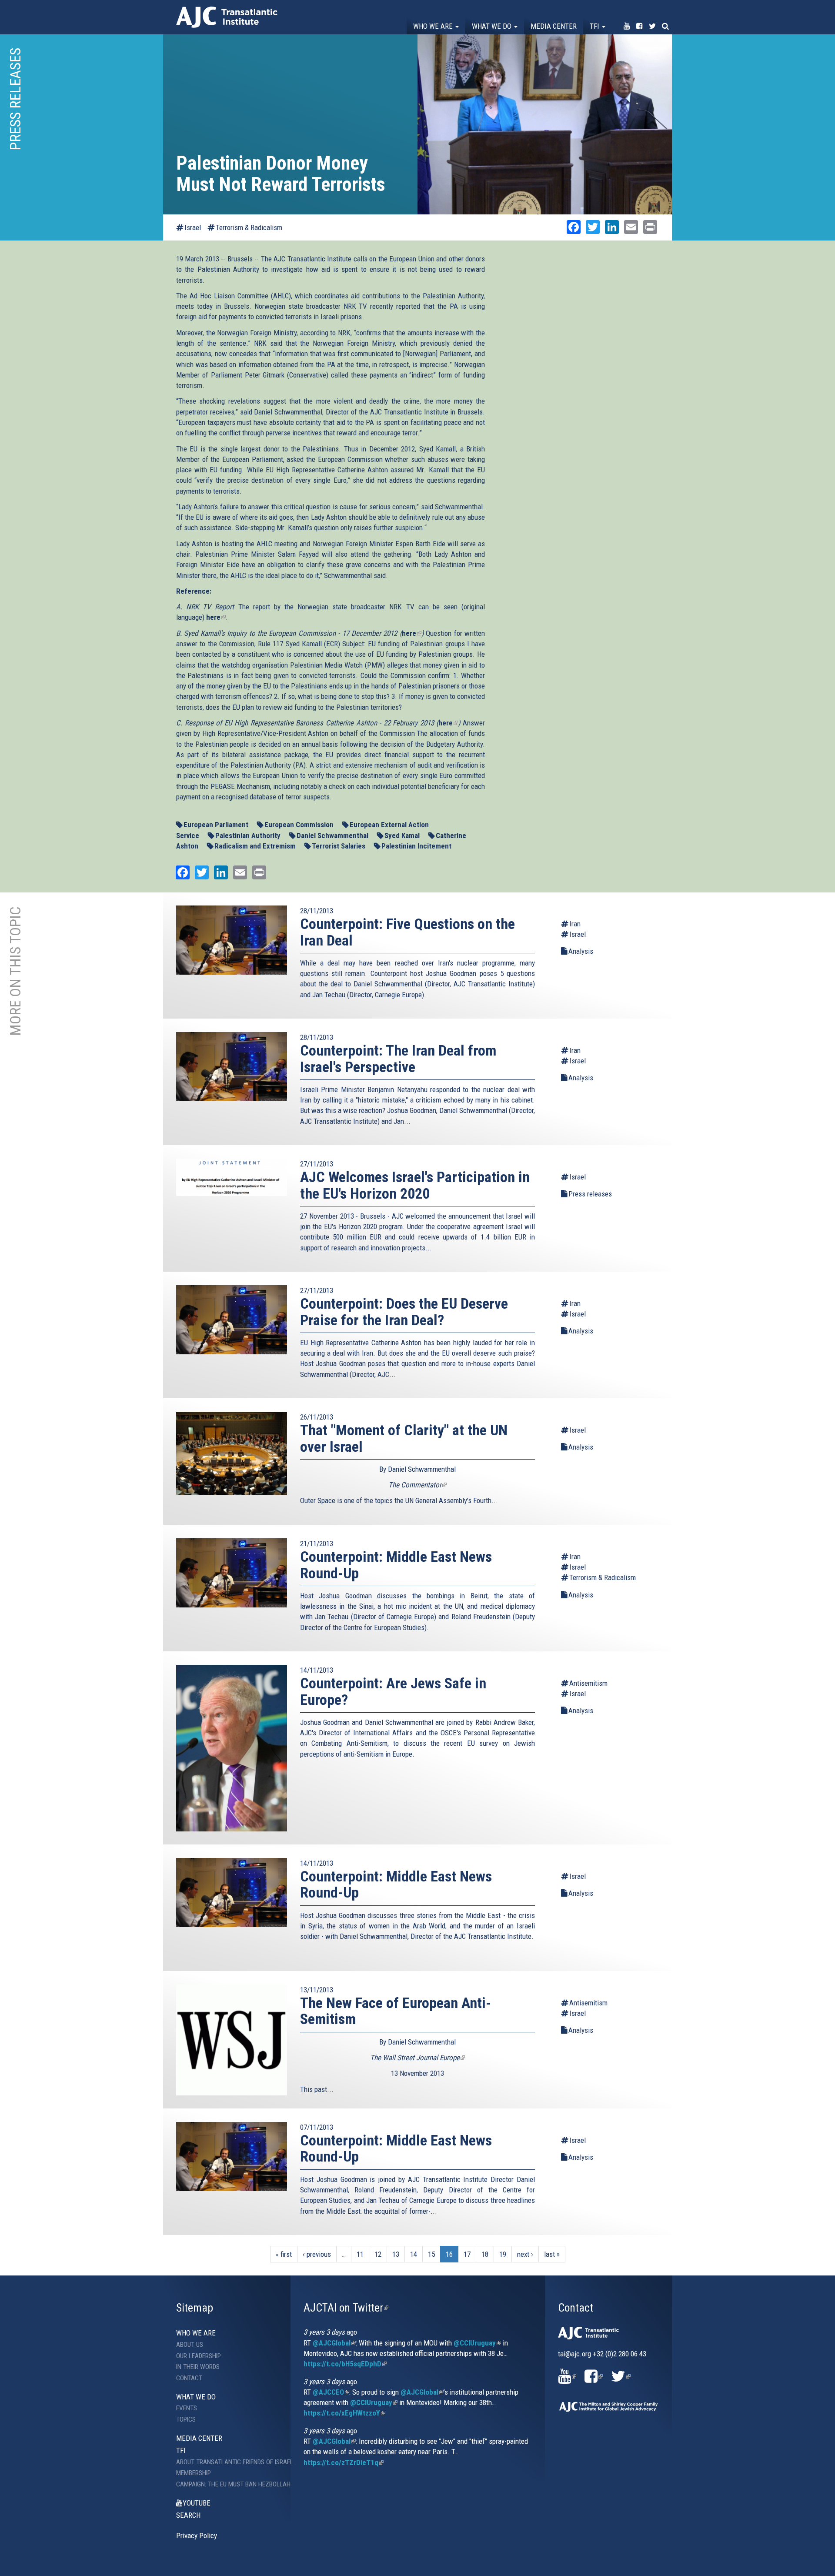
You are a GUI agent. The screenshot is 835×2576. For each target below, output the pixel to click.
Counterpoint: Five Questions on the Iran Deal (407, 932)
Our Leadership (199, 2356)
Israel (193, 227)
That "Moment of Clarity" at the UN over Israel (404, 1438)
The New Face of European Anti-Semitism (396, 2011)
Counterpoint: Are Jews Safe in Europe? (393, 1691)
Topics (186, 2419)
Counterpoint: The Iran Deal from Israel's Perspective (398, 1058)
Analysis (581, 951)
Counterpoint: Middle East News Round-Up (396, 1565)
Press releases (590, 1194)
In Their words (198, 2367)
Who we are (434, 26)
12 (378, 2254)
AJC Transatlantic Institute (227, 17)
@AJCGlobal (334, 2343)
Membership (194, 2473)
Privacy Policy (197, 2536)
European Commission (299, 825)
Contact (189, 2378)
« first (284, 2254)
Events (187, 2408)
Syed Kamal (402, 835)
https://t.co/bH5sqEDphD (345, 2364)
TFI (595, 26)
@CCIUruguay (477, 2343)
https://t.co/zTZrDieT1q (344, 2462)
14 (414, 2254)
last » (552, 2254)
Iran (575, 924)
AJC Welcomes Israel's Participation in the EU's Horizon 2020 (415, 1185)
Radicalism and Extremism (255, 846)
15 (431, 2254)
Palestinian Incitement (416, 846)
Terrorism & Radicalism (249, 227)
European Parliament (216, 825)
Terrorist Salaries (339, 846)
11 (360, 2254)
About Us (190, 2345)
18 (485, 2254)
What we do (493, 26)
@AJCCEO (331, 2392)
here (216, 617)
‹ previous (317, 2254)
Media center (554, 26)
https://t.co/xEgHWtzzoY (344, 2413)
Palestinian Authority (248, 835)
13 (396, 2254)
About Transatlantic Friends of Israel (227, 2462)
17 (467, 2254)
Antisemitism (588, 1683)
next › (525, 2254)
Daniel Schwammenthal (332, 835)
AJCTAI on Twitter (346, 2308)
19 (503, 2254)
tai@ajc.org (574, 2354)
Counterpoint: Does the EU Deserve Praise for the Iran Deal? (404, 1311)
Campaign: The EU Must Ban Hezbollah (227, 2484)
